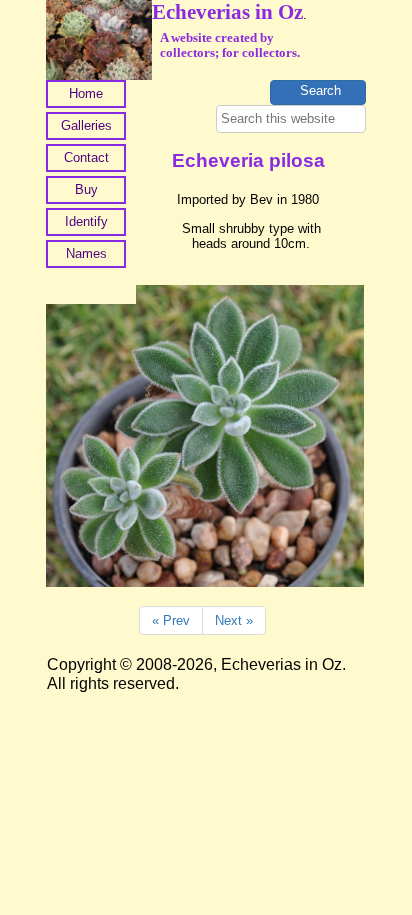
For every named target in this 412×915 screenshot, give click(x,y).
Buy (86, 189)
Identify (86, 221)
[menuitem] (86, 96)
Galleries (86, 125)
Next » (234, 620)
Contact (86, 157)
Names (86, 253)
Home (86, 93)
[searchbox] (291, 119)
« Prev (171, 620)
